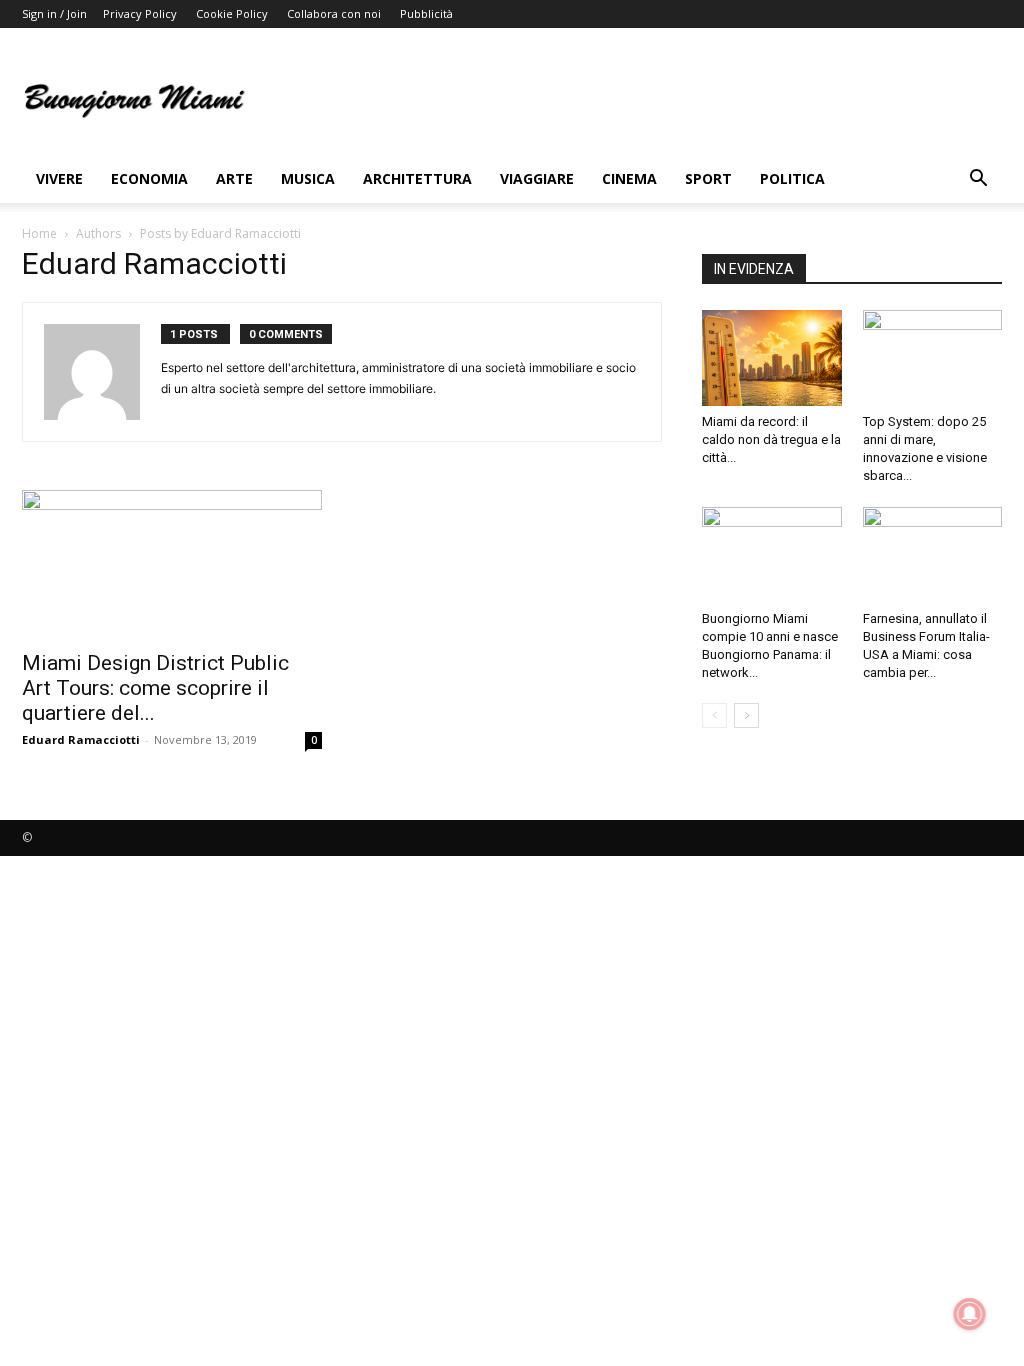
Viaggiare (537, 178)
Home (39, 233)
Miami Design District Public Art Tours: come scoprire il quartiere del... (155, 688)
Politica (792, 178)
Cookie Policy (232, 13)
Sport (708, 178)
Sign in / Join (54, 13)
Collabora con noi (334, 13)
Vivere (59, 178)
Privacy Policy (140, 13)
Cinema (629, 178)
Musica (308, 178)
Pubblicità (426, 13)
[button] (978, 180)
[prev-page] (714, 715)
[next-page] (746, 715)
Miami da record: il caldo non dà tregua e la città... (771, 439)
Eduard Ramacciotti (81, 739)
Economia (149, 178)
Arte (234, 178)
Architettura (417, 178)
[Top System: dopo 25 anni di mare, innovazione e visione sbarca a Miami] (933, 358)
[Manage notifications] (970, 1314)
